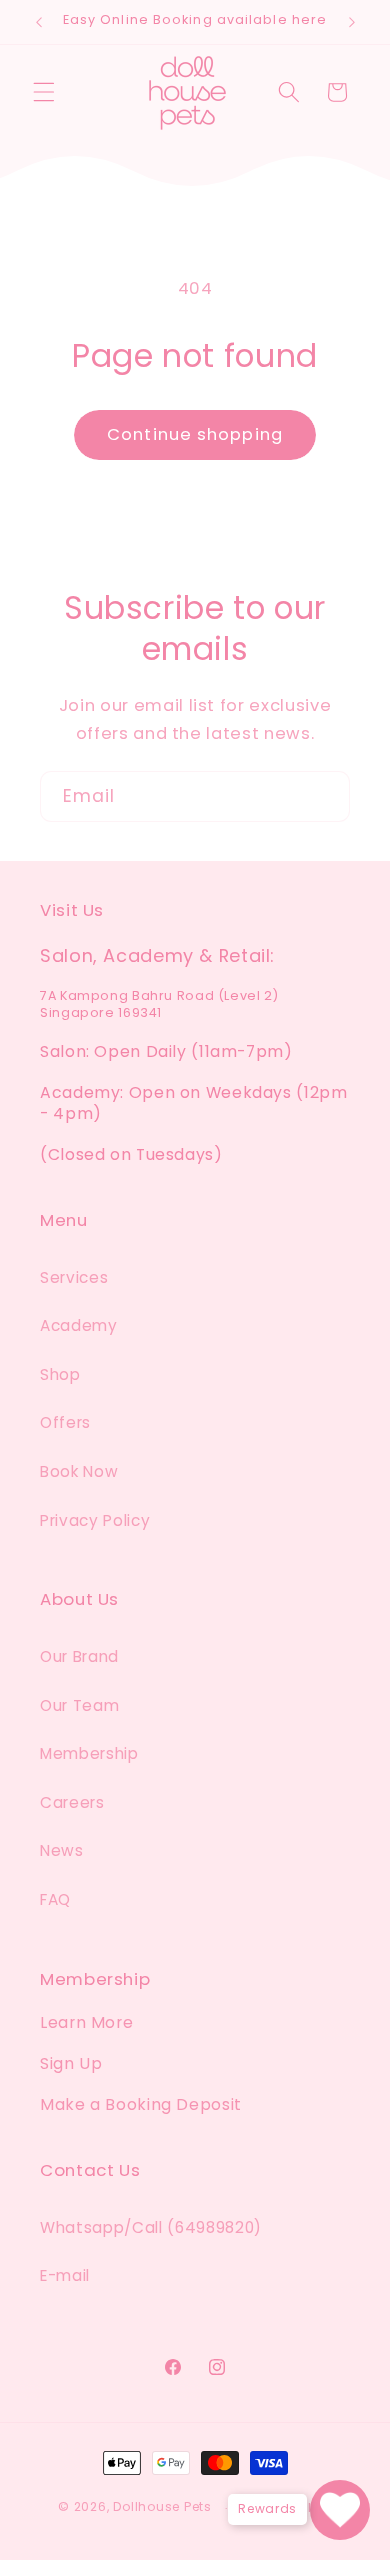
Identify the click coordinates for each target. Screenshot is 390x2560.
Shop (60, 1374)
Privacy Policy (95, 1520)
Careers (72, 1802)
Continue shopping (195, 434)
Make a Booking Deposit (141, 2104)
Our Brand (79, 1656)
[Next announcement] (352, 22)
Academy (79, 1325)
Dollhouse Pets (162, 2507)
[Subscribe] (325, 797)
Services (74, 1277)
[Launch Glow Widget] (340, 2510)
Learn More (86, 2022)
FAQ (55, 1899)
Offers (65, 1422)
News (62, 1850)
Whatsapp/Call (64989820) (151, 2227)
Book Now (79, 1471)
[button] (44, 92)
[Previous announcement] (39, 22)
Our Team (79, 1705)
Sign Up (71, 2063)
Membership (89, 1753)
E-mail (65, 2275)
